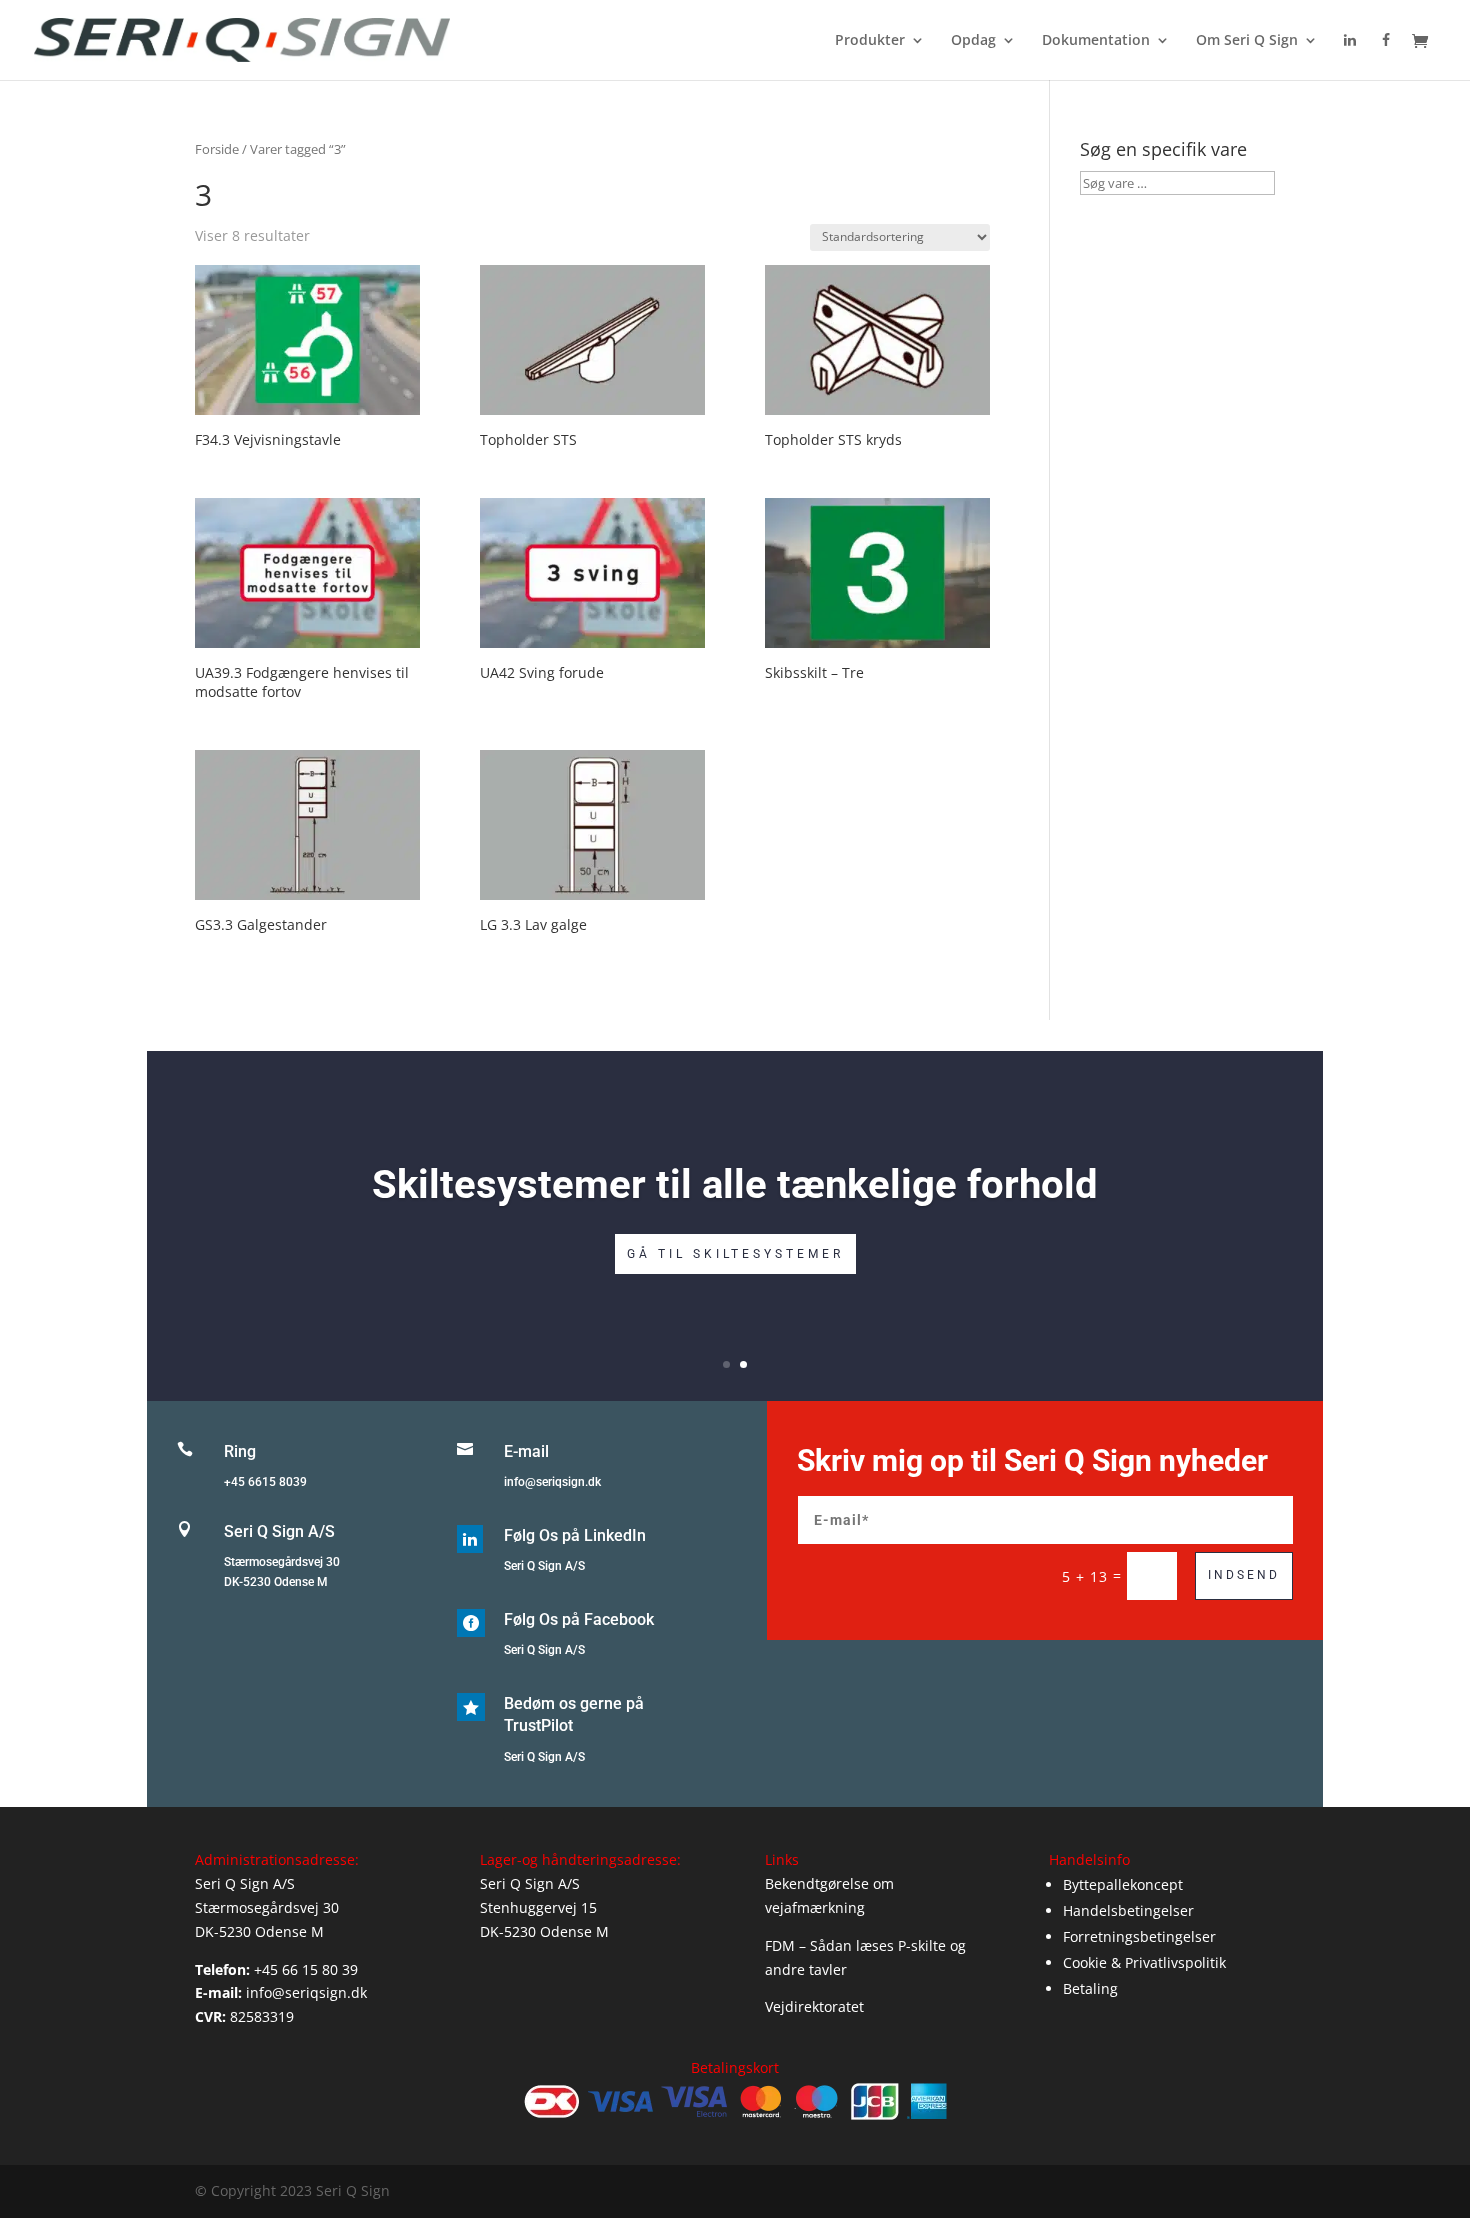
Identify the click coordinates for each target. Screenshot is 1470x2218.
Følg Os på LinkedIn (575, 1535)
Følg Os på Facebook (579, 1619)
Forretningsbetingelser (1139, 1936)
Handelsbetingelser (1128, 1910)
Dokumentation (1096, 41)
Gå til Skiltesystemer (735, 1254)
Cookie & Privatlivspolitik (1144, 1962)
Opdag (973, 41)
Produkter (870, 41)
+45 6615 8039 (265, 1482)
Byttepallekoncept (1123, 1884)
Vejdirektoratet (814, 2006)
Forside (217, 149)
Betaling (1090, 1988)
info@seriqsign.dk (552, 1482)
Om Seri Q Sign (1247, 41)
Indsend (1244, 1575)
